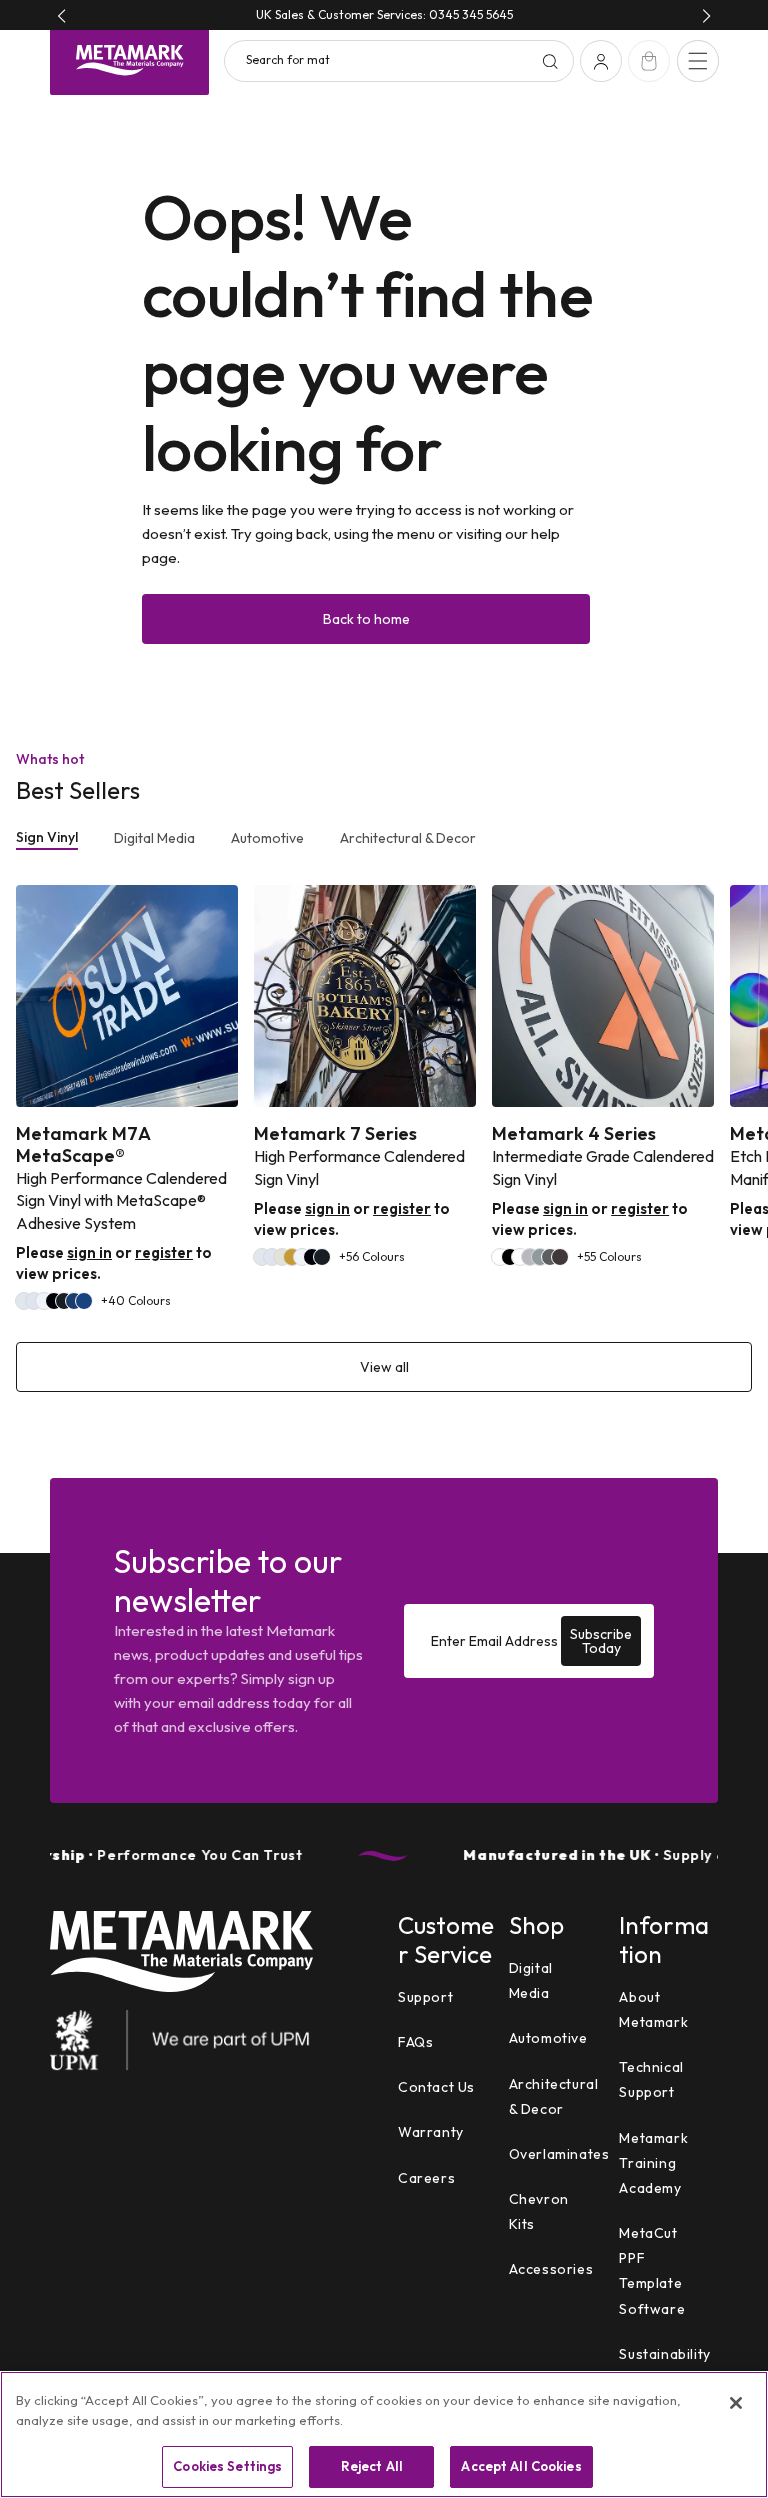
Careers (426, 2178)
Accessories (551, 2269)
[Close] (736, 2403)
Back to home (366, 619)
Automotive (267, 838)
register (164, 1252)
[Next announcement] (706, 15)
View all (384, 1367)
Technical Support (651, 2079)
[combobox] (399, 61)
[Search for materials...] (550, 61)
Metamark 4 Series (574, 1134)
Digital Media (154, 838)
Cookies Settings (227, 2466)
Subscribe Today (601, 1641)
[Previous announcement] (61, 15)
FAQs (415, 2042)
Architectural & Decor (408, 838)
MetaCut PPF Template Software (652, 2271)
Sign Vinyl (47, 837)
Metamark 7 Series (335, 1134)
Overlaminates (559, 2154)
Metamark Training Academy (653, 2163)
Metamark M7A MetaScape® (83, 1144)
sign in (89, 1252)
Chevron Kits (539, 2211)
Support (425, 1997)
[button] (698, 61)
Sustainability (664, 2354)
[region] (384, 2434)
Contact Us (436, 2087)
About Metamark (653, 2009)
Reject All (372, 2466)
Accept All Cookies (521, 2466)
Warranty (431, 2132)
